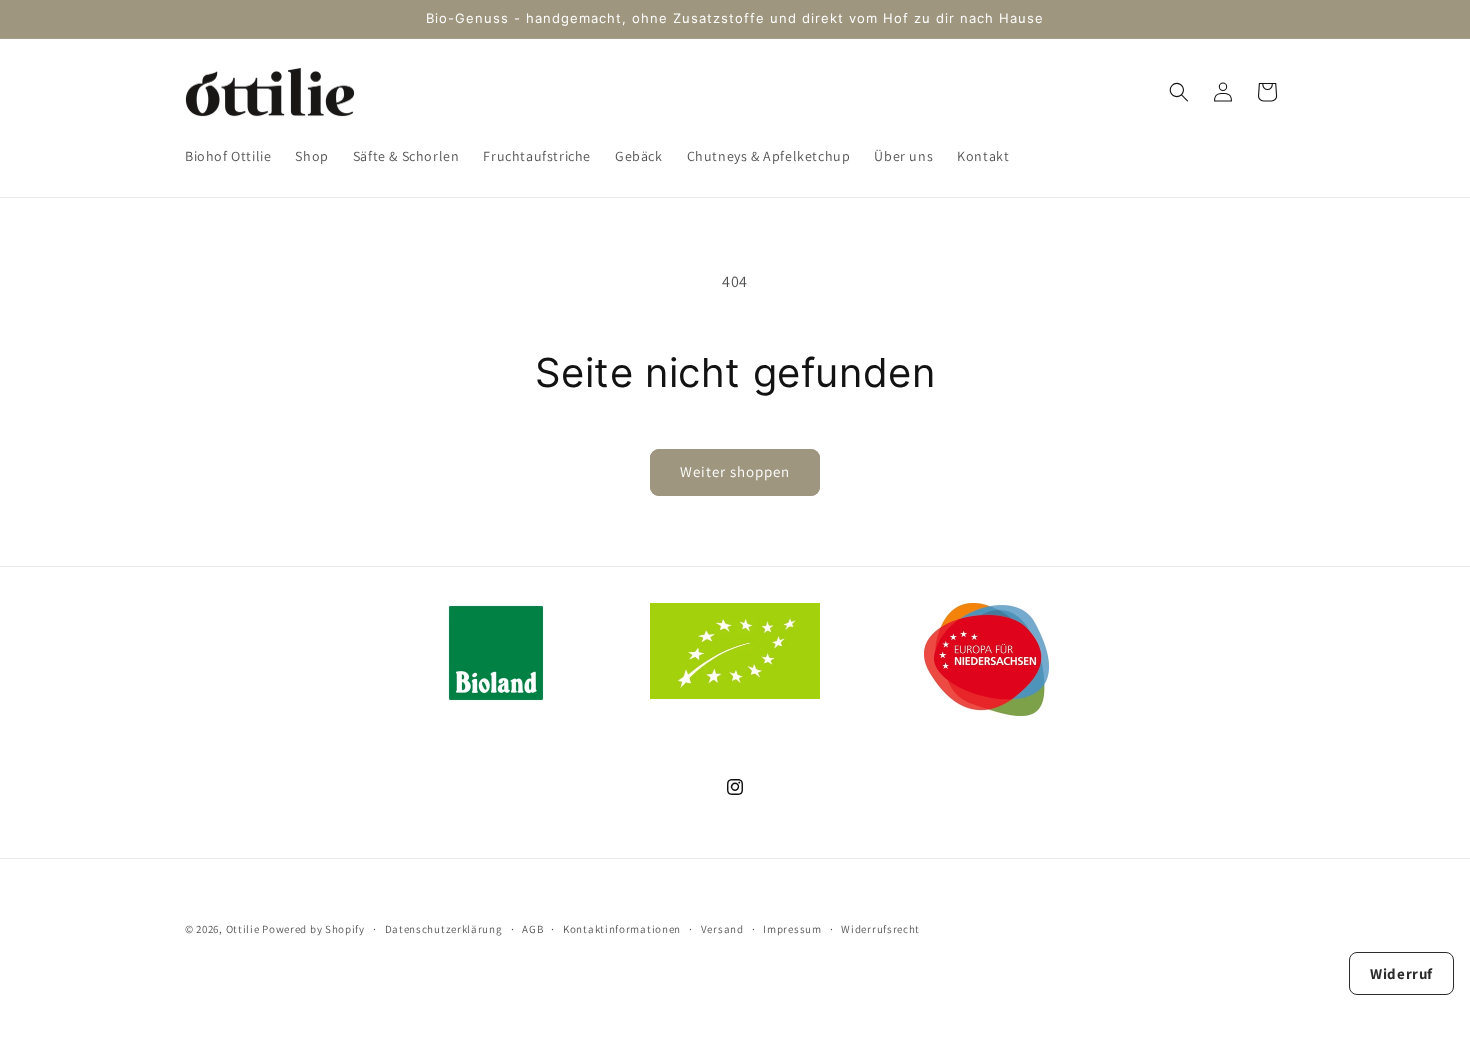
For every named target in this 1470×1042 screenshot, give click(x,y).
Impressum (792, 928)
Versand (722, 928)
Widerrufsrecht (880, 928)
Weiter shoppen (735, 471)
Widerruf (1401, 972)
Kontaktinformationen (622, 928)
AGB (532, 928)
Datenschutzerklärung (444, 928)
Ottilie (243, 929)
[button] (1179, 92)
